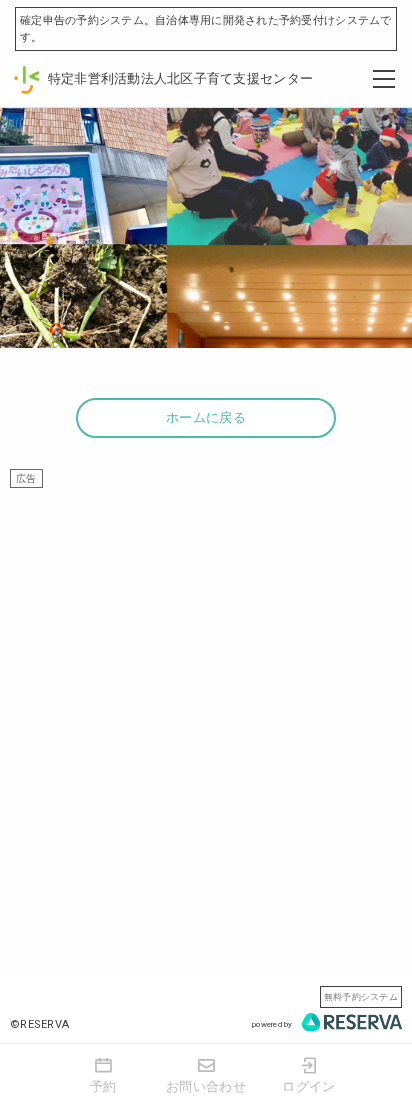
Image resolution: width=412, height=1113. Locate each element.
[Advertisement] (206, 694)
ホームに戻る (206, 417)
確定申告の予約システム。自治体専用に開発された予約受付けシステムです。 (206, 29)
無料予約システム (361, 996)
